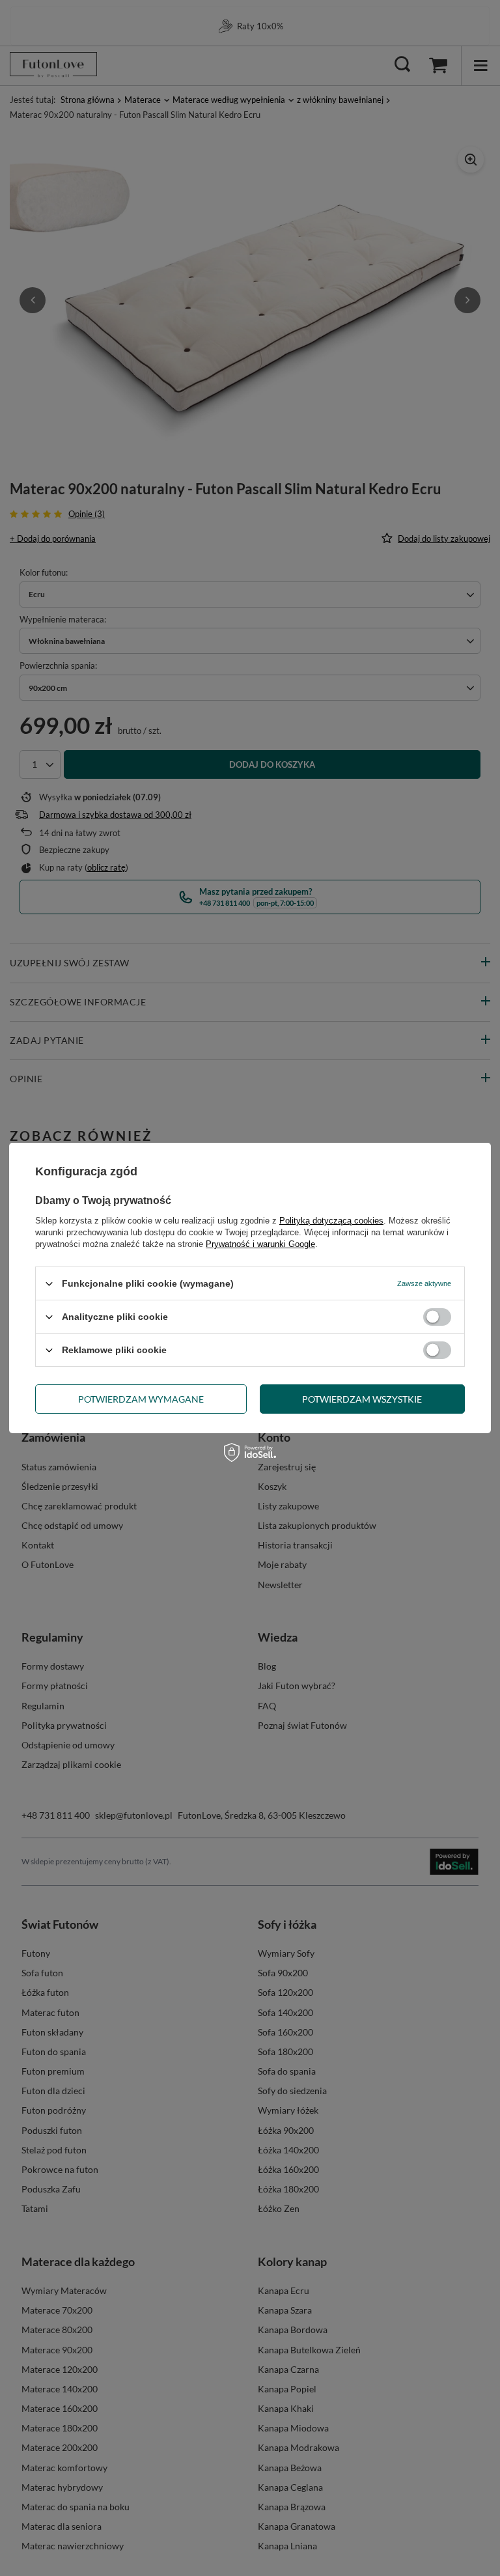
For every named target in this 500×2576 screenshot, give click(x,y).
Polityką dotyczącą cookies (331, 1221)
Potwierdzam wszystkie (362, 1398)
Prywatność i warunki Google (260, 1244)
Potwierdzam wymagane (141, 1398)
